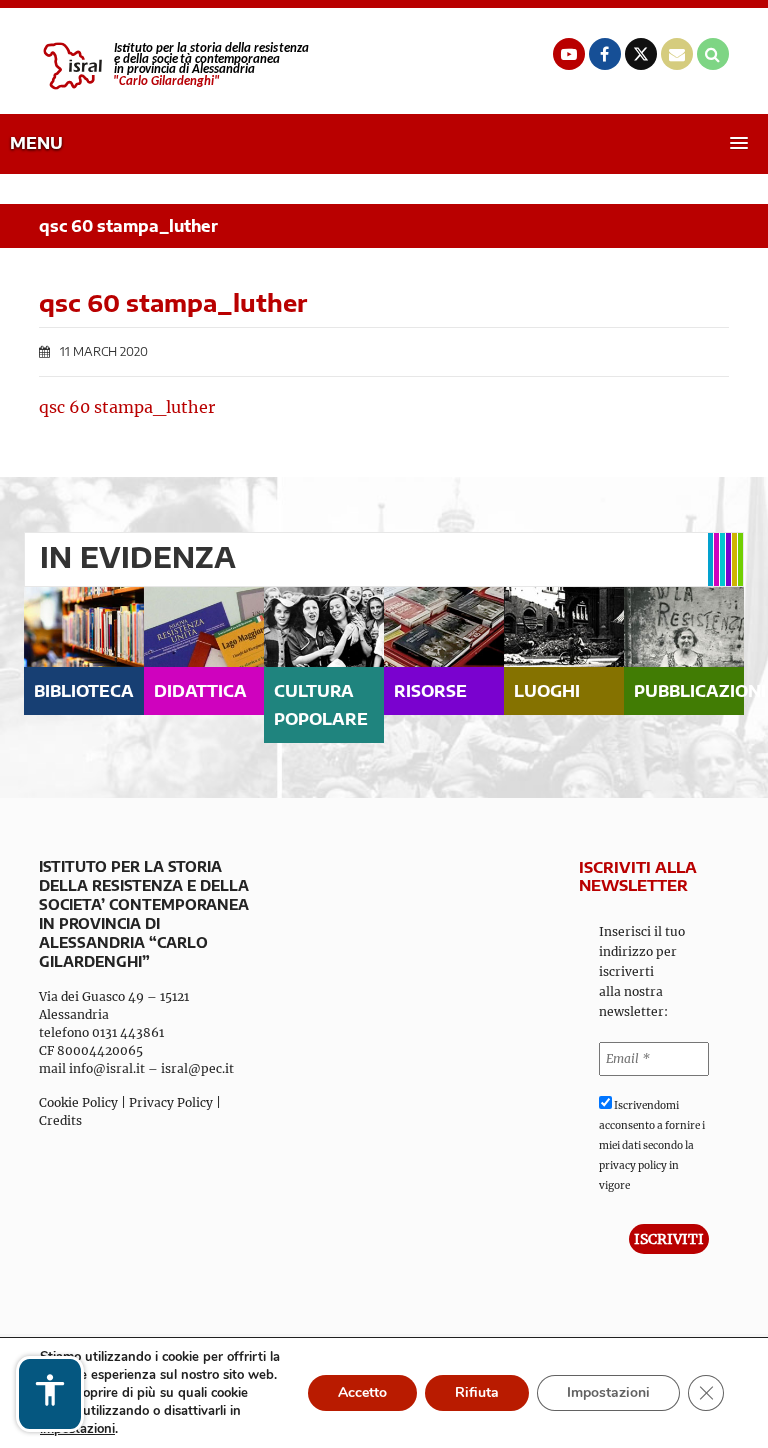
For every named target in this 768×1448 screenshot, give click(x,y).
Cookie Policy (78, 1102)
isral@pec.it (197, 1068)
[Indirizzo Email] (677, 54)
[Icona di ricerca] (713, 54)
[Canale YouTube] (569, 54)
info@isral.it (107, 1068)
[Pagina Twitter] (641, 54)
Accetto (362, 1392)
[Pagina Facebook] (605, 54)
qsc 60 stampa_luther (127, 407)
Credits (60, 1120)
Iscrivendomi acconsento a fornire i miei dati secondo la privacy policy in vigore (652, 1145)
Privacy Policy (171, 1102)
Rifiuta (477, 1392)
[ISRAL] (174, 66)
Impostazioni (608, 1392)
